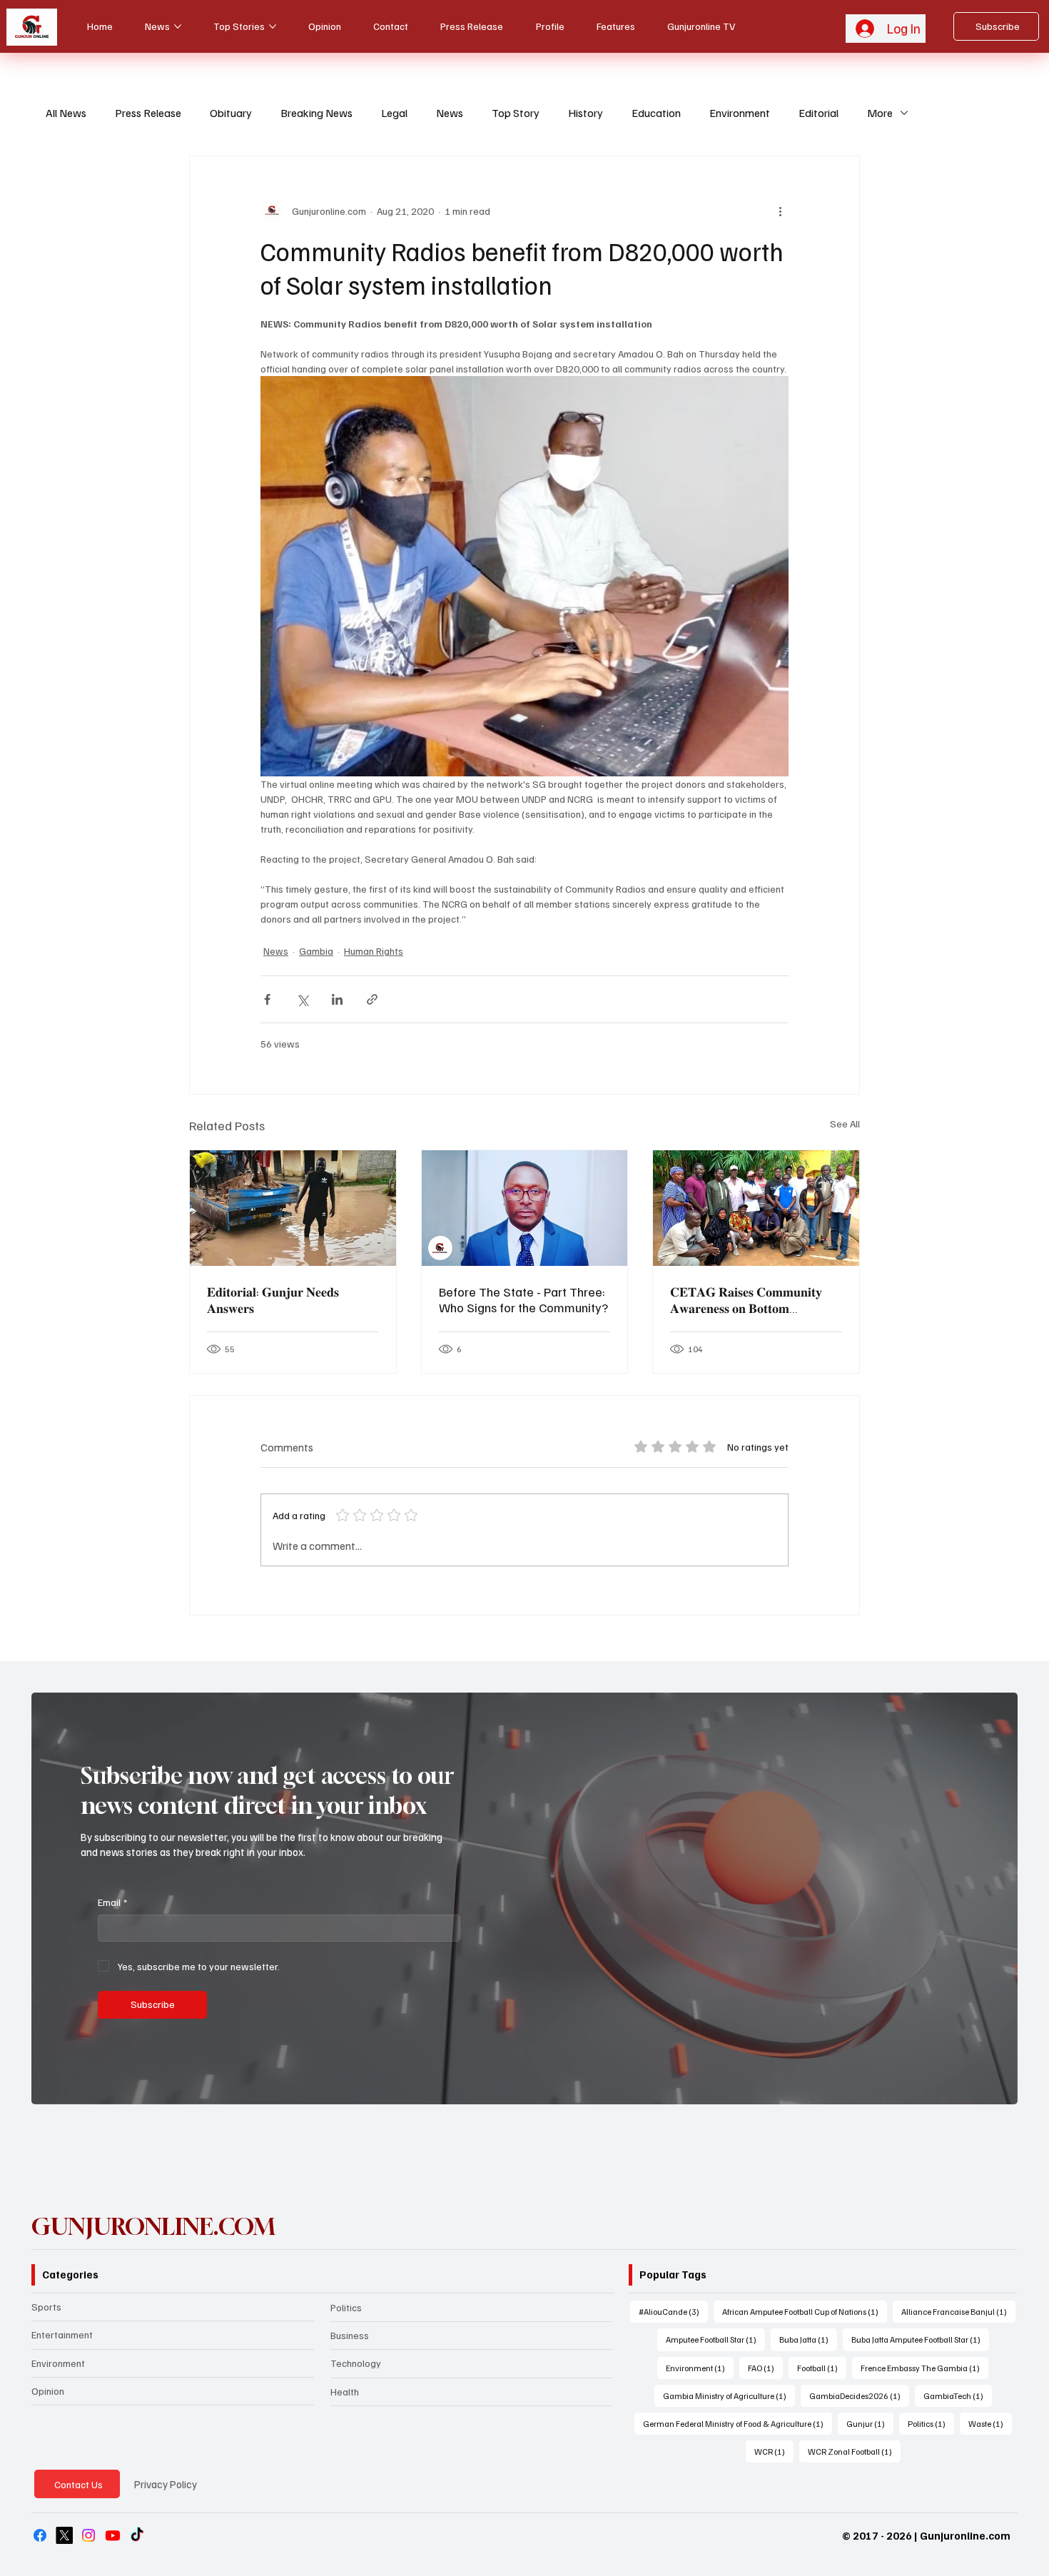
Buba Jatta (808, 2339)
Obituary (231, 113)
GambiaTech (958, 2395)
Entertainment (62, 2334)
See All (845, 1124)
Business (350, 2335)
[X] (64, 2535)
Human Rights (374, 951)
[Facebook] (40, 2535)
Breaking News (316, 113)
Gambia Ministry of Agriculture (729, 2395)
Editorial (819, 113)
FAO (765, 2368)
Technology (356, 2363)
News (450, 113)
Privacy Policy (166, 2484)
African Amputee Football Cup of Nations (805, 2311)
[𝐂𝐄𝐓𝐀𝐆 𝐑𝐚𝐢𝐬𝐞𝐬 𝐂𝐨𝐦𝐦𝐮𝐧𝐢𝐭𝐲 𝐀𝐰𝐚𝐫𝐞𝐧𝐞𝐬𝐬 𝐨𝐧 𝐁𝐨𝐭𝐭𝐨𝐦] (756, 1208)
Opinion (48, 2391)
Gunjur (870, 2423)
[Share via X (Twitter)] (302, 999)
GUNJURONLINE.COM (153, 2226)
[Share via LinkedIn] (337, 999)
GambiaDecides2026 (859, 2395)
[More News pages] (178, 26)
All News (66, 113)
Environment (740, 113)
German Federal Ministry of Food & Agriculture (738, 2423)
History (586, 113)
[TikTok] (137, 2535)
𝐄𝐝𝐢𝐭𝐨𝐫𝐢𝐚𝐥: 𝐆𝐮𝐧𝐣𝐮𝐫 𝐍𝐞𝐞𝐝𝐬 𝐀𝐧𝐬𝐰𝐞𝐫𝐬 (273, 1300)
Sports (46, 2307)
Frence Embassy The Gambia (924, 2368)
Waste (990, 2423)
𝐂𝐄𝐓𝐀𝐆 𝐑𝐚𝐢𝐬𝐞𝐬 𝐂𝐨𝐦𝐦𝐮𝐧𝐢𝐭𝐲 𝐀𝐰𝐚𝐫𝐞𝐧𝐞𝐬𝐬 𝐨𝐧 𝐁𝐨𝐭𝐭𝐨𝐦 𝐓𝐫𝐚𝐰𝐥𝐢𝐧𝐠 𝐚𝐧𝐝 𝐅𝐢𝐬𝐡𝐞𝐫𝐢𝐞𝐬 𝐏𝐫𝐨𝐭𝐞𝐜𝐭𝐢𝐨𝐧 (746, 1300)
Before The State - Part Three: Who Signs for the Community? (523, 1299)
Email (112, 1902)
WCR (774, 2451)
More (880, 113)
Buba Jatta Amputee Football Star (920, 2339)
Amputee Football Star (715, 2339)
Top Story (516, 113)
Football (822, 2368)
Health (345, 2392)
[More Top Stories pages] (273, 26)
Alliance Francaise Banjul (958, 2311)
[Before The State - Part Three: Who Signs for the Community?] (525, 1208)
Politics (346, 2307)
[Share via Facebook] (267, 999)
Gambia (316, 951)
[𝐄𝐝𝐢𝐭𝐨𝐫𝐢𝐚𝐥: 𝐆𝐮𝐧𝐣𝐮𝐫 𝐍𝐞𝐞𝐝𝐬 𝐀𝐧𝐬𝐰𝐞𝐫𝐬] (293, 1208)
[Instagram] (88, 2535)
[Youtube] (113, 2535)
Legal (394, 113)
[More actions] (780, 211)
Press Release (148, 113)
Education (656, 113)
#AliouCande (673, 2311)
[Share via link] (372, 999)
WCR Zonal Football (854, 2451)
